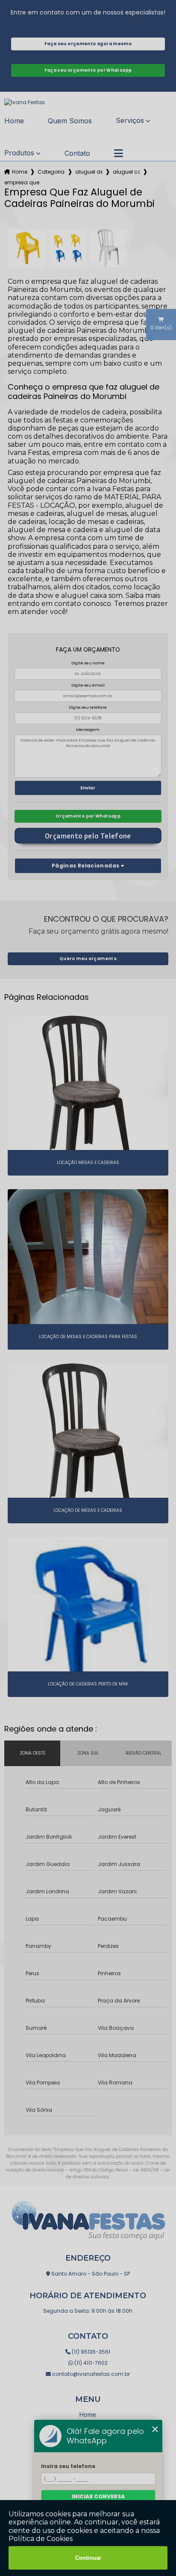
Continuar (88, 2558)
